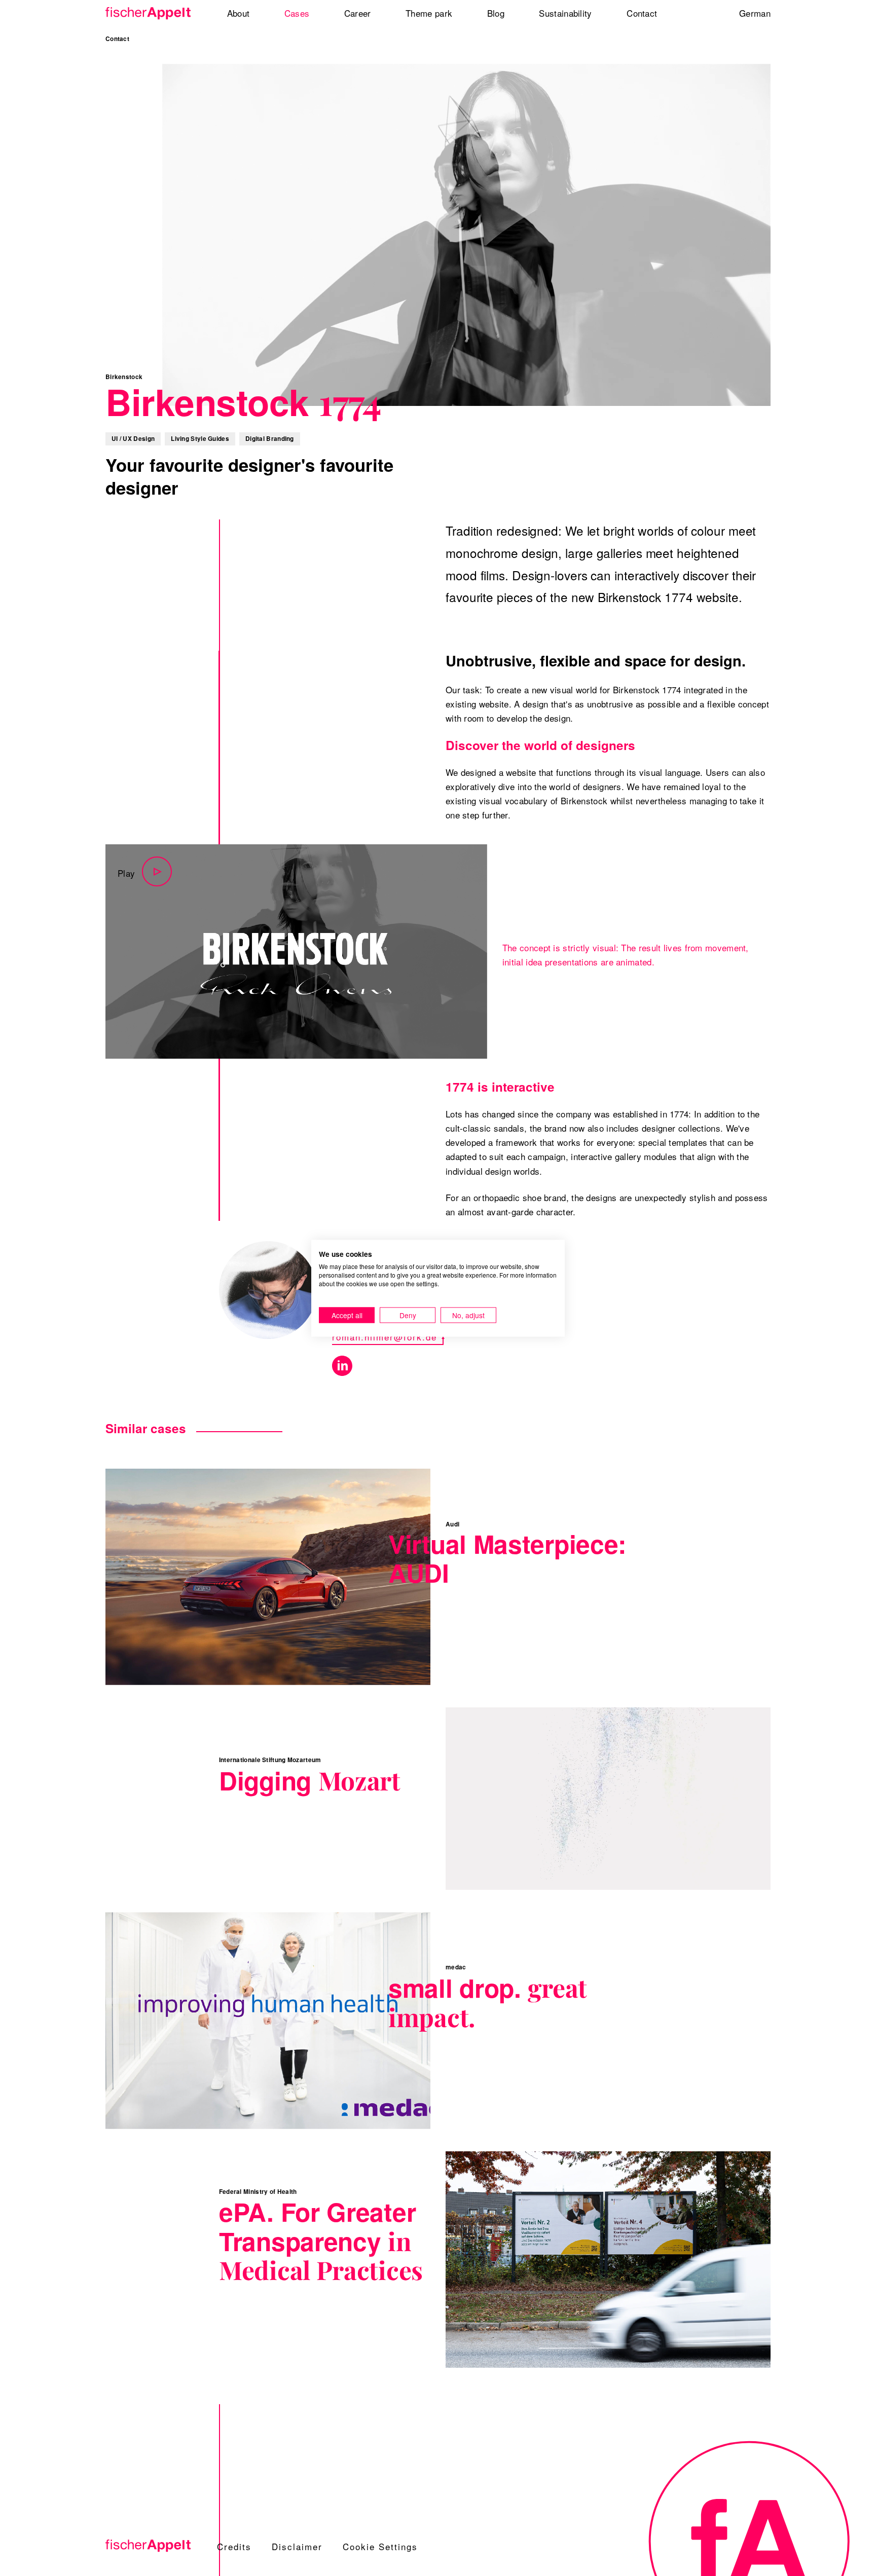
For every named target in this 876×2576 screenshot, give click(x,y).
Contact (117, 39)
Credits (234, 2546)
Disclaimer (297, 2546)
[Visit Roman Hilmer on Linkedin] (342, 1366)
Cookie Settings (380, 2546)
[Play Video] (296, 951)
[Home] (152, 13)
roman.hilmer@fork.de (385, 1337)
